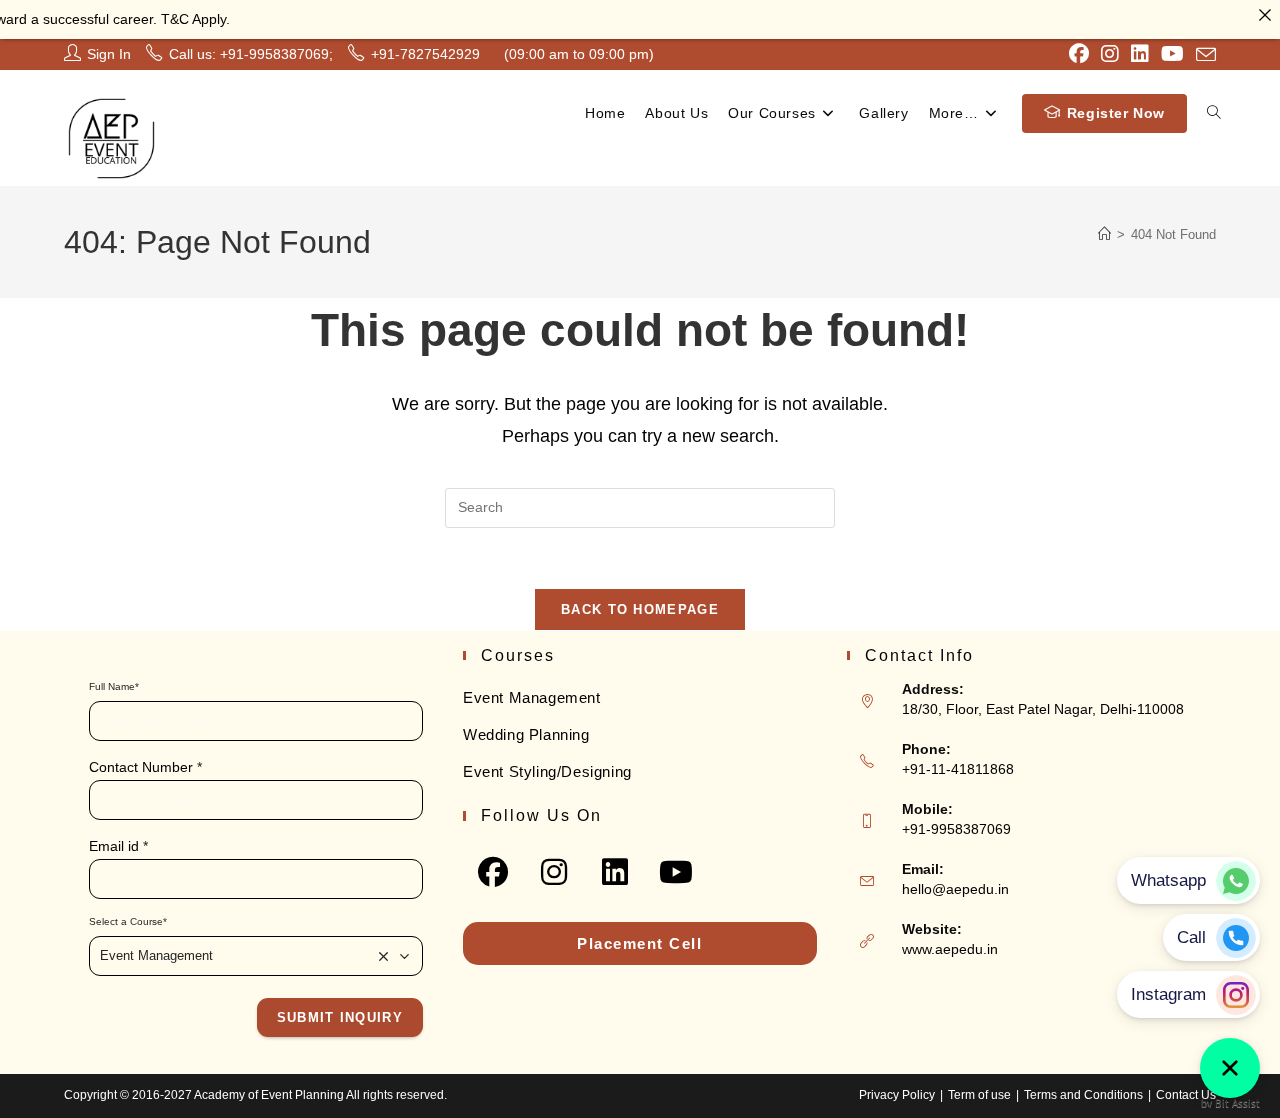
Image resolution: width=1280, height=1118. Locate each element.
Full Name (114, 686)
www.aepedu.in (950, 949)
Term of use (979, 1095)
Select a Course (128, 921)
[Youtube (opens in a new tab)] (1172, 54)
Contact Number (145, 767)
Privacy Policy (897, 1095)
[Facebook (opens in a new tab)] (1079, 54)
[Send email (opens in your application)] (1203, 55)
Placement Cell (639, 943)
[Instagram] (554, 871)
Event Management (532, 697)
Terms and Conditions (1083, 1095)
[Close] (1265, 15)
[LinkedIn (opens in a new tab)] (1140, 54)
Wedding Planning (526, 734)
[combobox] (256, 956)
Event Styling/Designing (547, 771)
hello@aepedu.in (955, 889)
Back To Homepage (640, 609)
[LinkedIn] (615, 871)
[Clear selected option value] (384, 956)
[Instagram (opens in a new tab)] (1110, 54)
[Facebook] (493, 871)
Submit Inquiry (340, 1017)
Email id (118, 846)
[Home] (1104, 234)
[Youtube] (676, 871)
